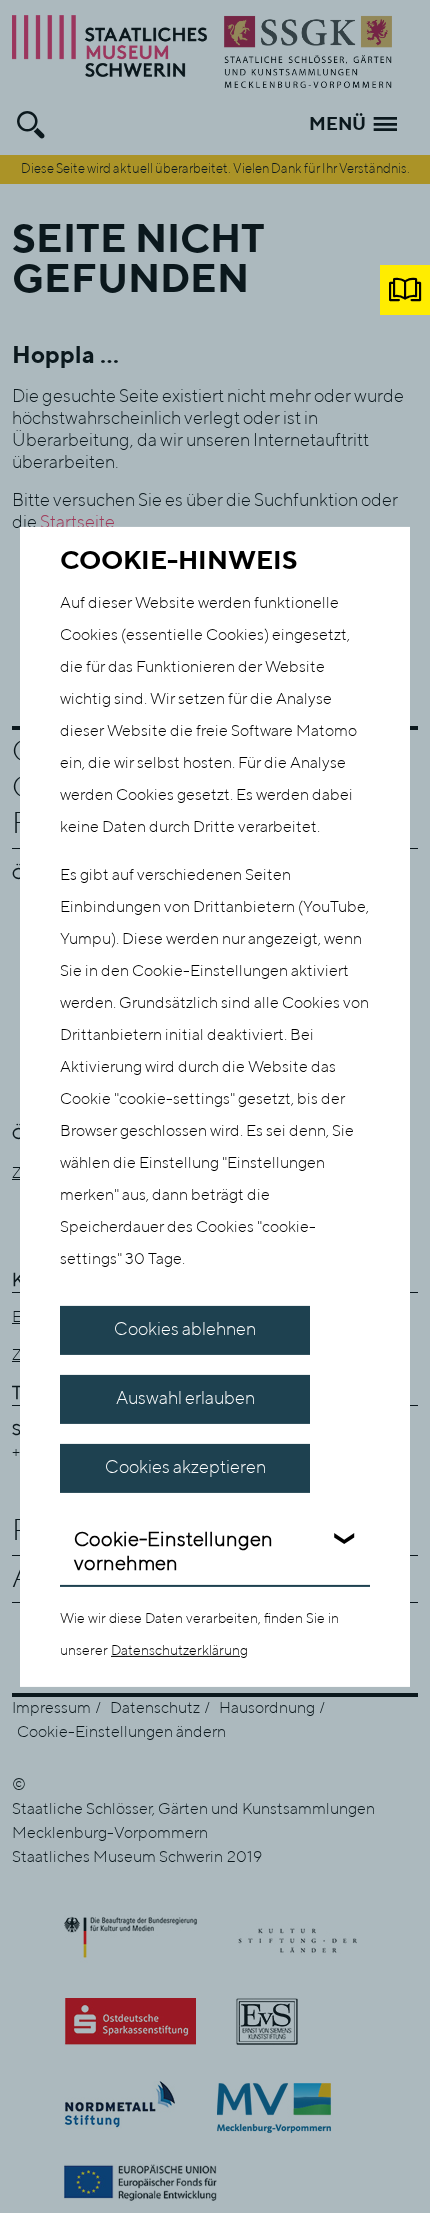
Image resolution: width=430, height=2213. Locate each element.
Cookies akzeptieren (185, 1468)
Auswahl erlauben (185, 1399)
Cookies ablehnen (185, 1330)
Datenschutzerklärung (179, 1651)
